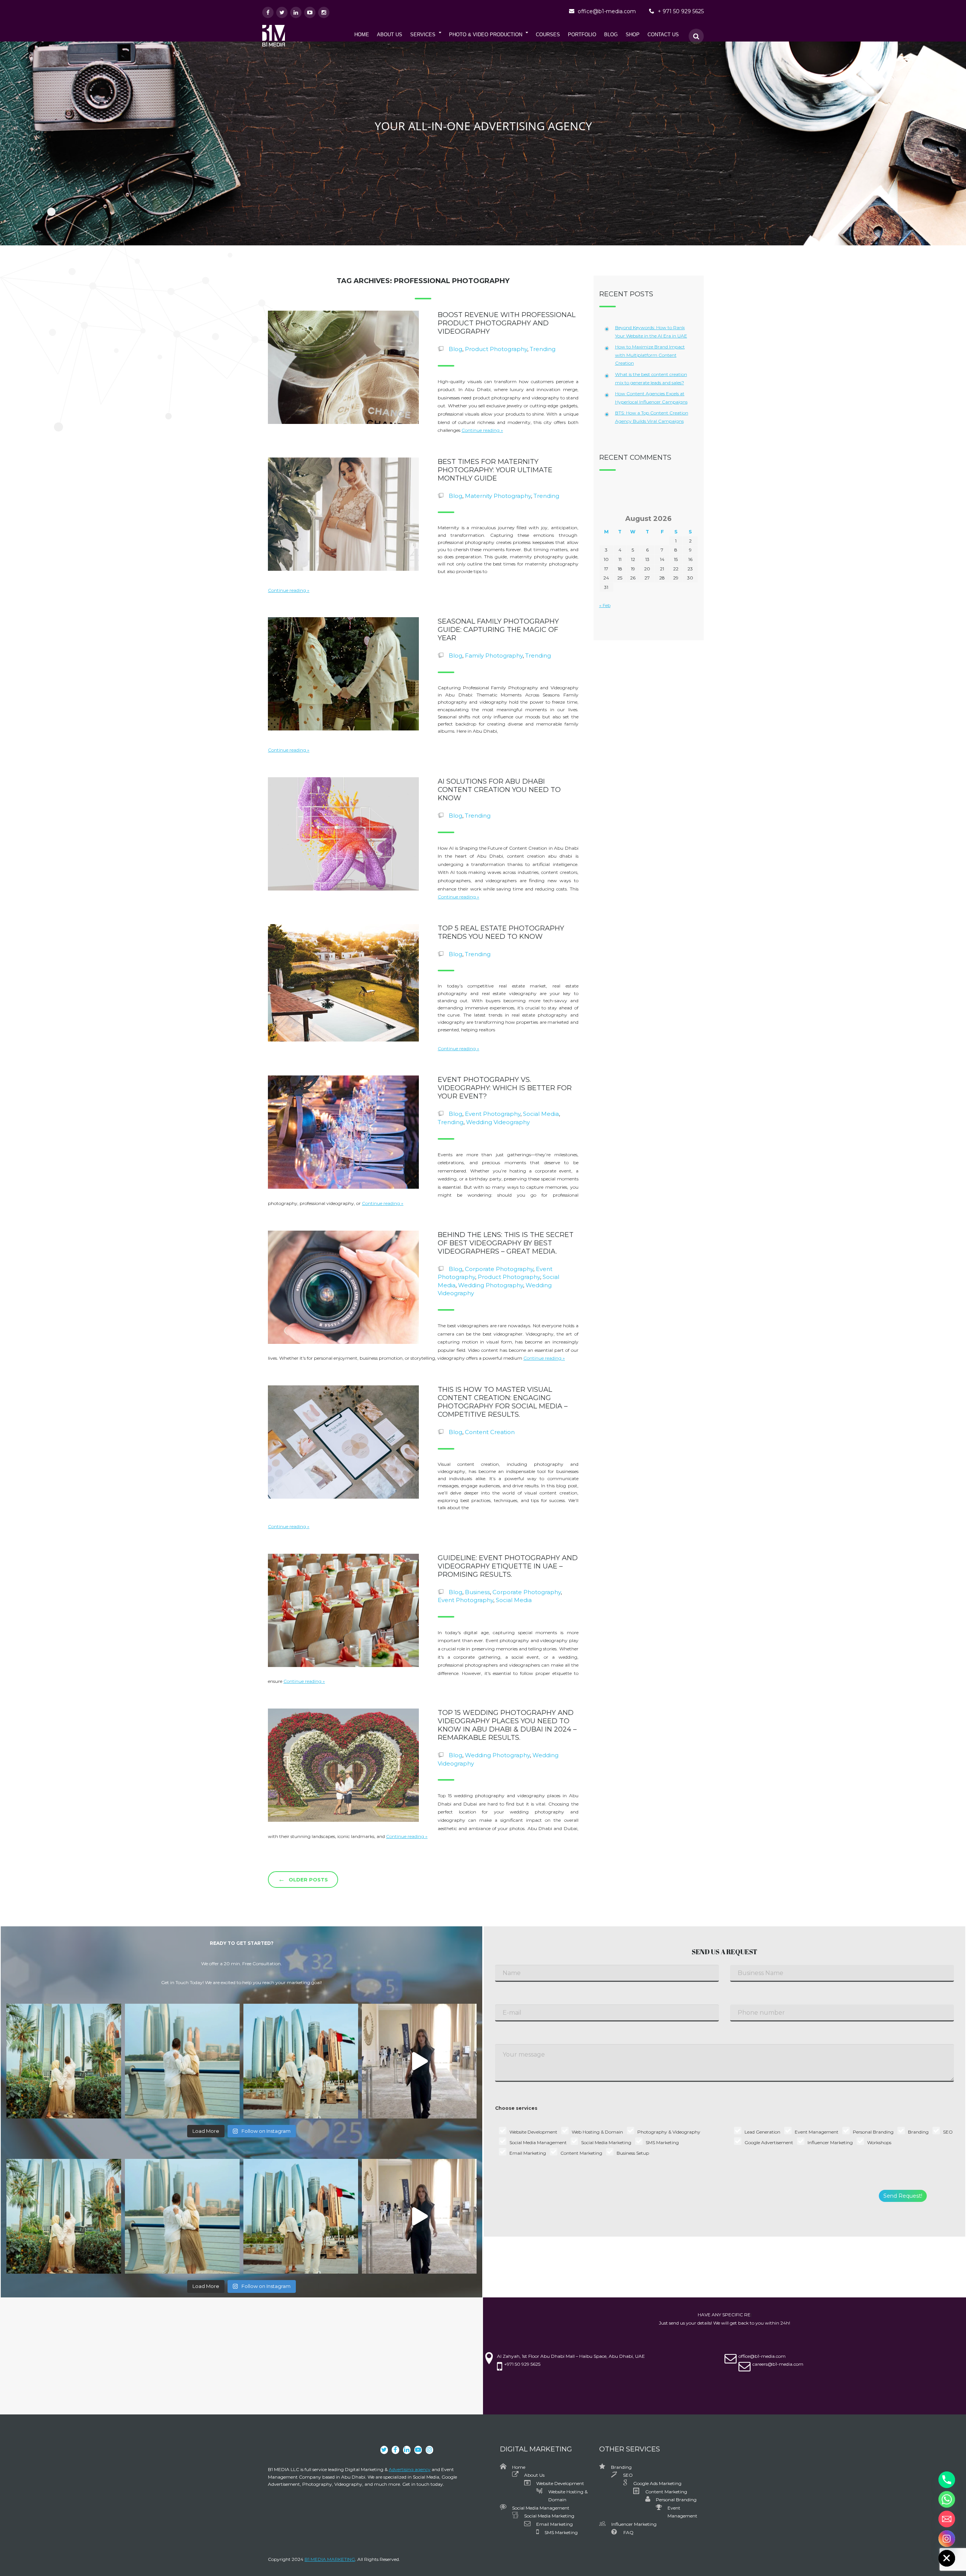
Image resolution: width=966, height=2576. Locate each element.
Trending (543, 349)
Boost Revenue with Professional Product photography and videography (507, 323)
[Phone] (947, 2480)
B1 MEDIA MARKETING (330, 2559)
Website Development (560, 2483)
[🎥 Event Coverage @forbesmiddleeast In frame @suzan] (419, 2061)
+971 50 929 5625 (522, 2364)
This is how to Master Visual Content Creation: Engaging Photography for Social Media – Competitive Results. (503, 1402)
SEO (628, 2475)
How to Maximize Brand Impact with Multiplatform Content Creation (650, 355)
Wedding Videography (498, 1122)
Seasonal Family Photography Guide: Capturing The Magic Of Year (498, 630)
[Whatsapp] (947, 2499)
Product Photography (496, 349)
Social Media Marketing (549, 2516)
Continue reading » (482, 430)
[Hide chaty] (947, 2558)
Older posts (303, 1879)
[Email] (947, 2519)
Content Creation (490, 1432)
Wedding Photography (491, 1285)
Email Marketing (555, 2524)
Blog (455, 349)
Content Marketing (666, 2492)
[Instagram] (947, 2539)
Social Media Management (541, 2508)
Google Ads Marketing (657, 2483)
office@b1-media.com (607, 11)
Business (477, 1592)
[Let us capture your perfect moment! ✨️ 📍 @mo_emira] (64, 2061)
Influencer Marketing (634, 2524)
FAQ (628, 2532)
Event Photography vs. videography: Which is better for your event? (505, 1088)
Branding (621, 2467)
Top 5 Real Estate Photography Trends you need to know (501, 932)
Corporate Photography (499, 1269)
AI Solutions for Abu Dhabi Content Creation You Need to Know (499, 790)
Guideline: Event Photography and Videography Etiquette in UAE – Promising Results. (508, 1566)
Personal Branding (676, 2500)
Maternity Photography (498, 496)
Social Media (541, 1114)
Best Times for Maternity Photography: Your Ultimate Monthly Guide (495, 470)
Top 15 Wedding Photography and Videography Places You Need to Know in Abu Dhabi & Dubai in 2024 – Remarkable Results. (507, 1725)
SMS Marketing (561, 2532)
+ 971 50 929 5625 (681, 11)
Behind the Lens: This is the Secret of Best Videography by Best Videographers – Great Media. (506, 1243)
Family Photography (494, 656)
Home (519, 2467)
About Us (534, 2475)
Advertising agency (410, 2469)
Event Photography (493, 1114)
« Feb (605, 605)
